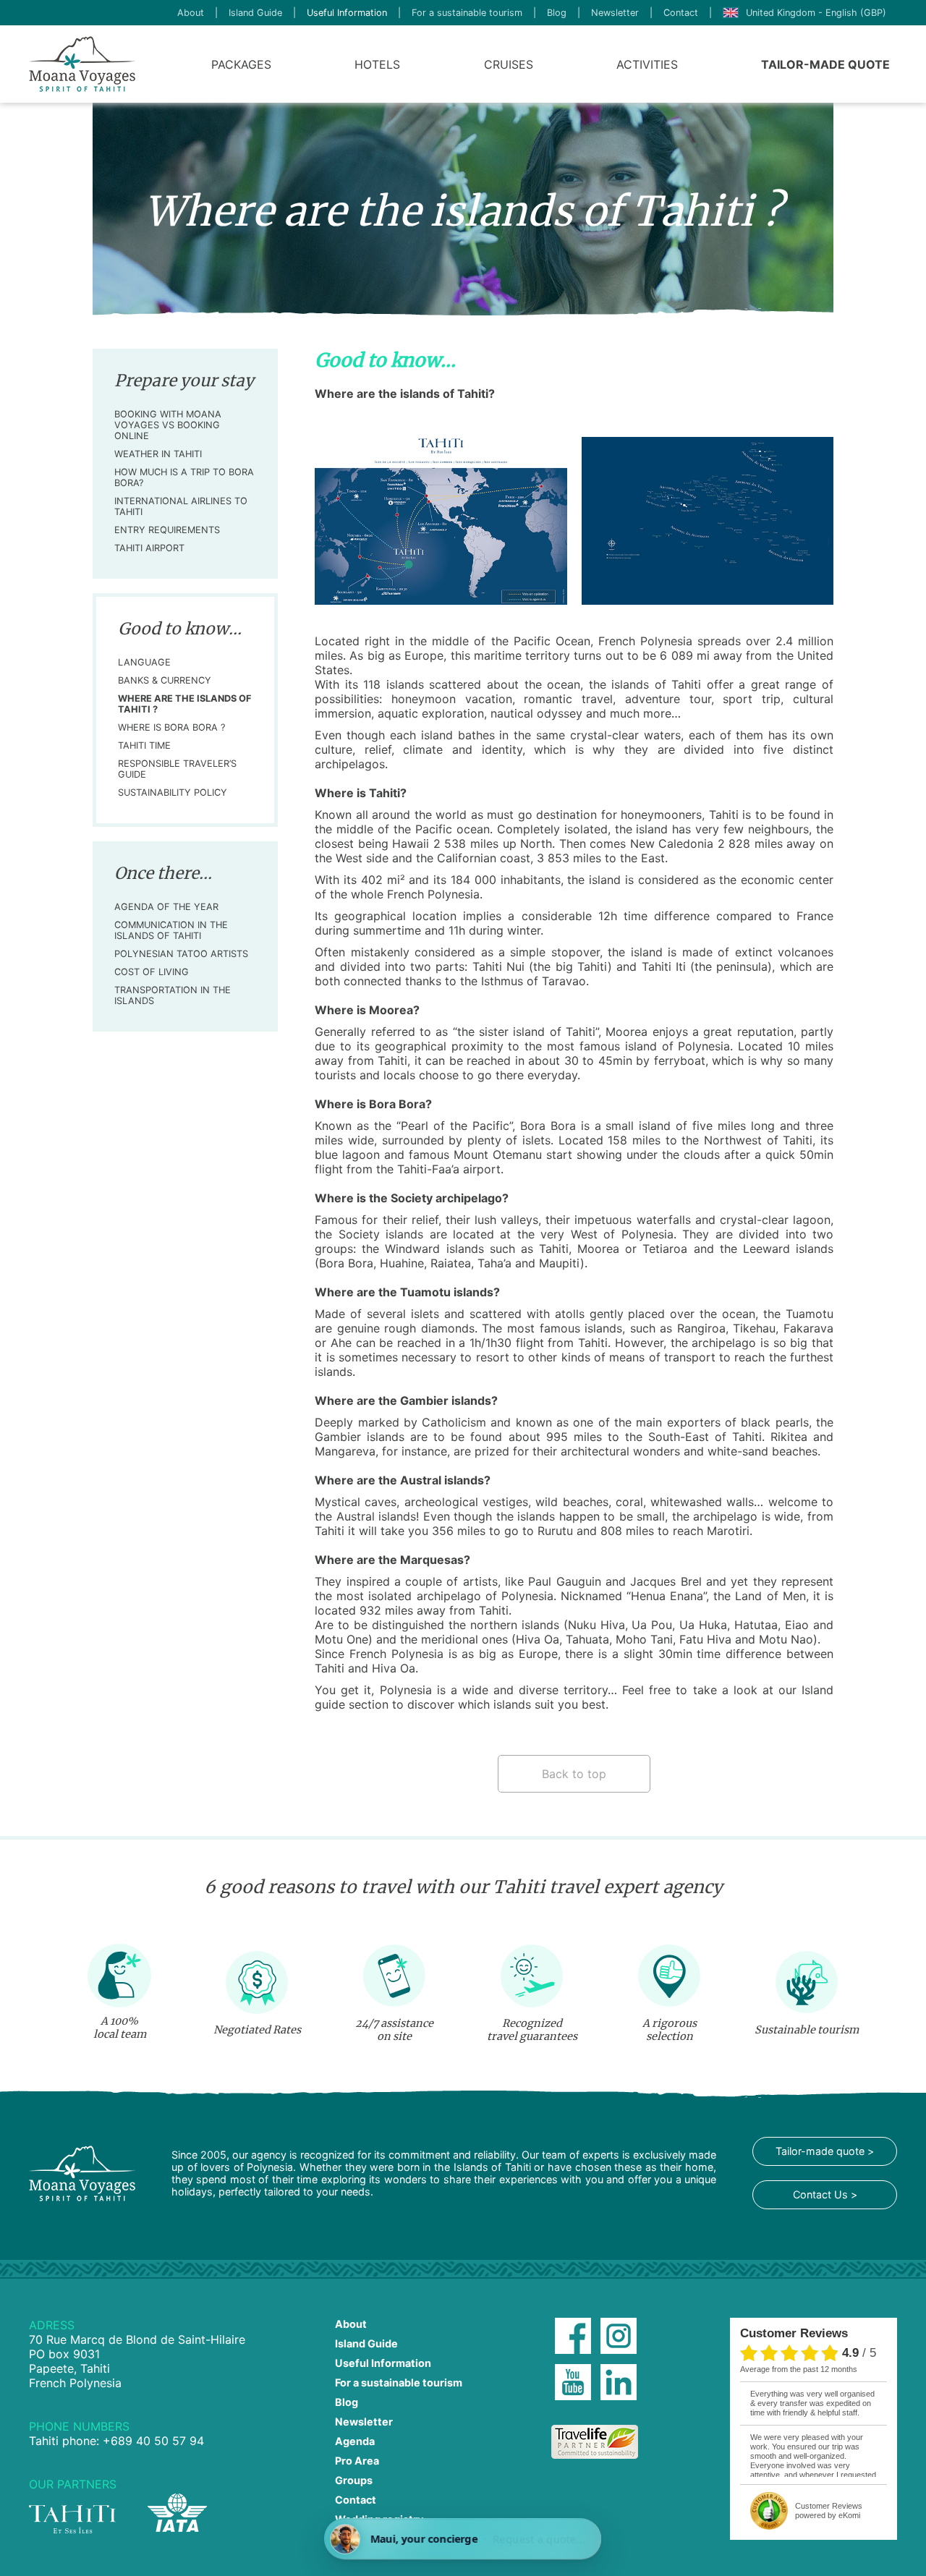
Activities (647, 64)
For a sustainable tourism (467, 13)
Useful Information (347, 13)
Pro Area (357, 2461)
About (191, 13)
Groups (354, 2480)
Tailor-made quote (825, 64)
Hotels (377, 64)
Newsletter (615, 13)
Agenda (355, 2441)
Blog (557, 13)
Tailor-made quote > (825, 2151)
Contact (681, 13)
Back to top (574, 1774)
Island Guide (255, 13)
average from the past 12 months (799, 2369)
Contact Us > (825, 2194)
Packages (241, 64)
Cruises (509, 64)
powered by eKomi (829, 2511)
